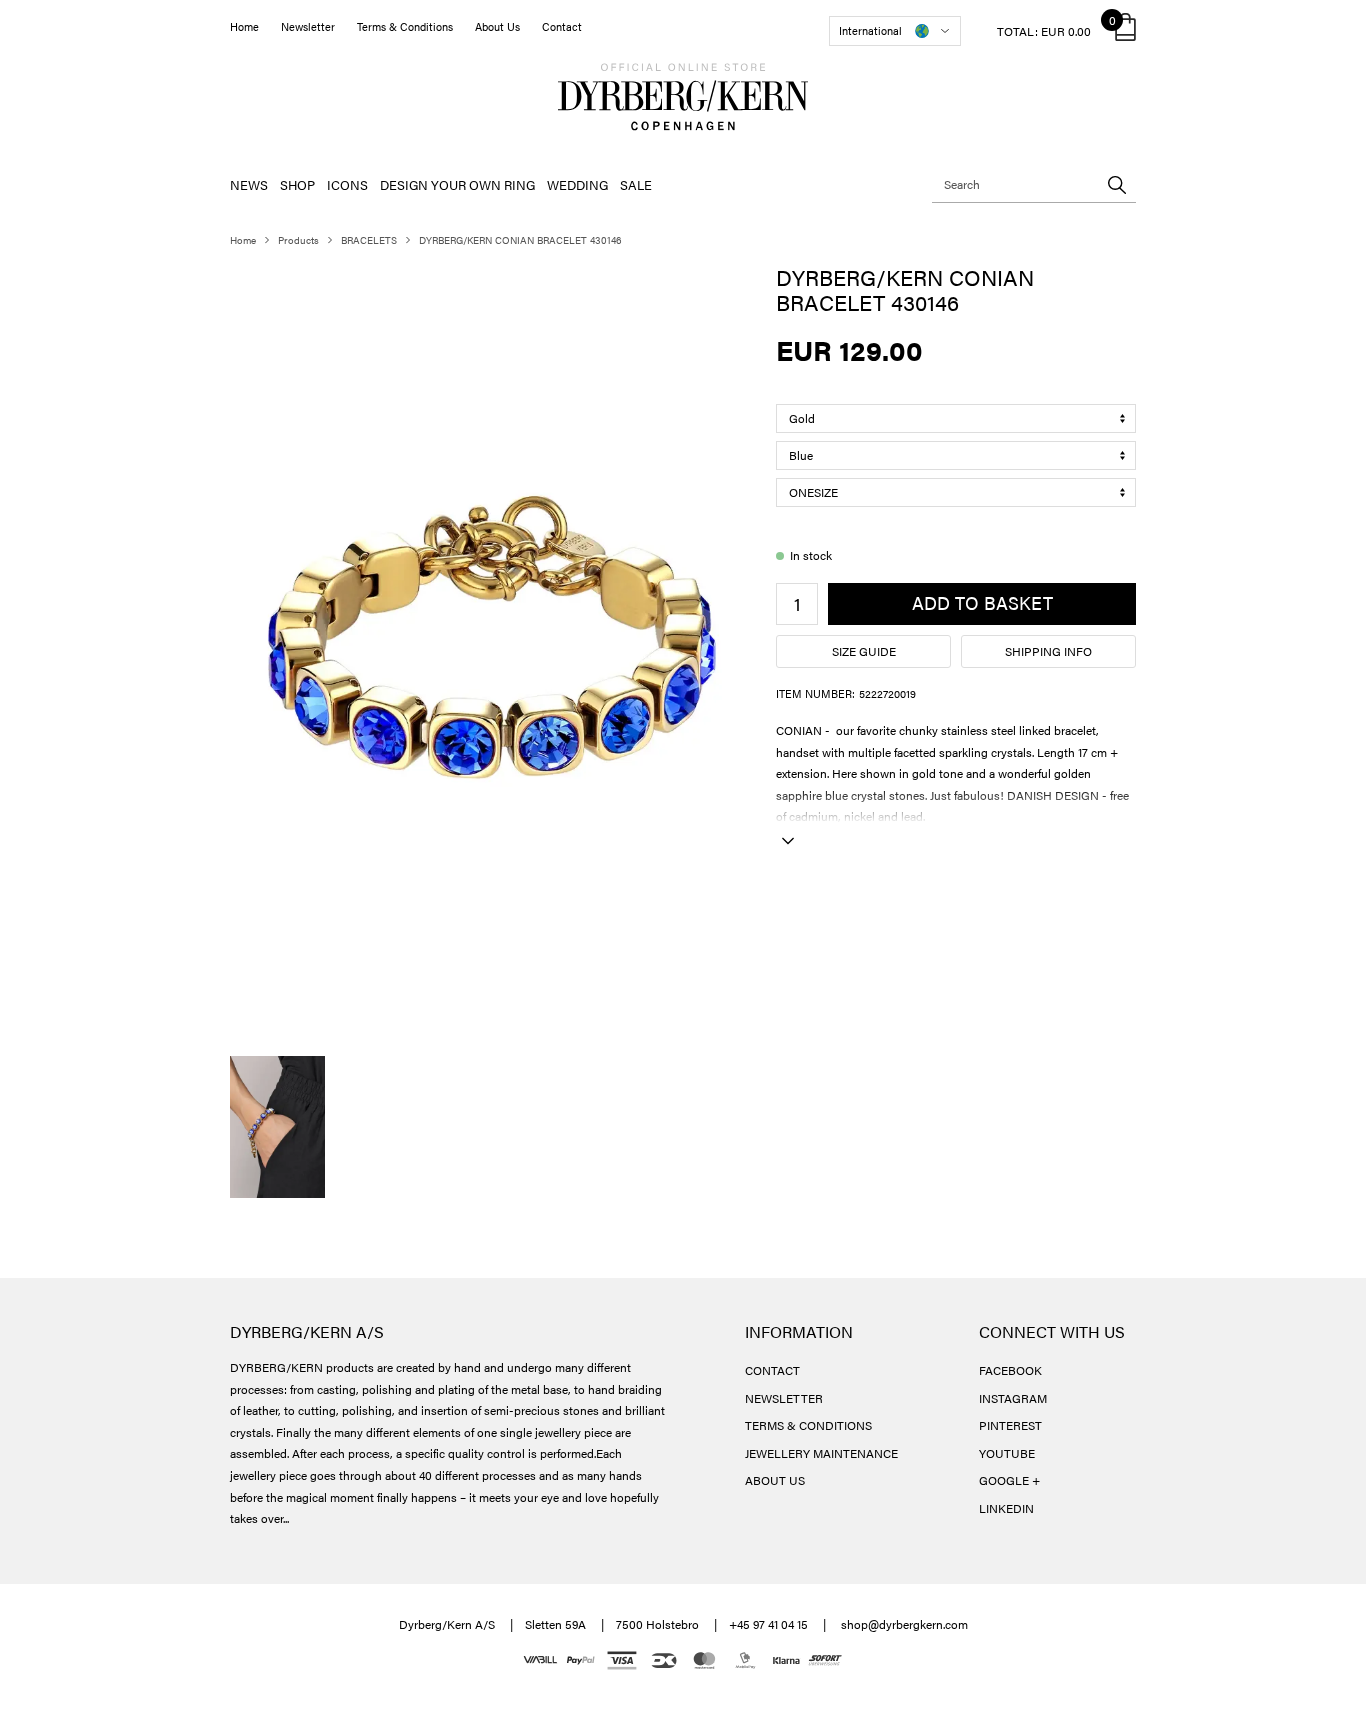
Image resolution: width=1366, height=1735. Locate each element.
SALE (636, 184)
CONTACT (772, 1370)
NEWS (249, 184)
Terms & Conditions (405, 26)
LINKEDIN (1006, 1508)
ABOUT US (775, 1480)
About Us (497, 26)
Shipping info (1048, 651)
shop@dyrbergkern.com (904, 1624)
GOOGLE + (1009, 1480)
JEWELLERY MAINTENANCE (821, 1453)
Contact (562, 26)
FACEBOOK (1010, 1370)
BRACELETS (369, 240)
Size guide (864, 651)
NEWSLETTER (784, 1398)
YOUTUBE (1007, 1453)
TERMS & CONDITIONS (808, 1425)
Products (298, 240)
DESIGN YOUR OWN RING (457, 184)
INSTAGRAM (1013, 1398)
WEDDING (577, 184)
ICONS (347, 184)
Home (244, 26)
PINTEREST (1010, 1425)
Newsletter (308, 26)
